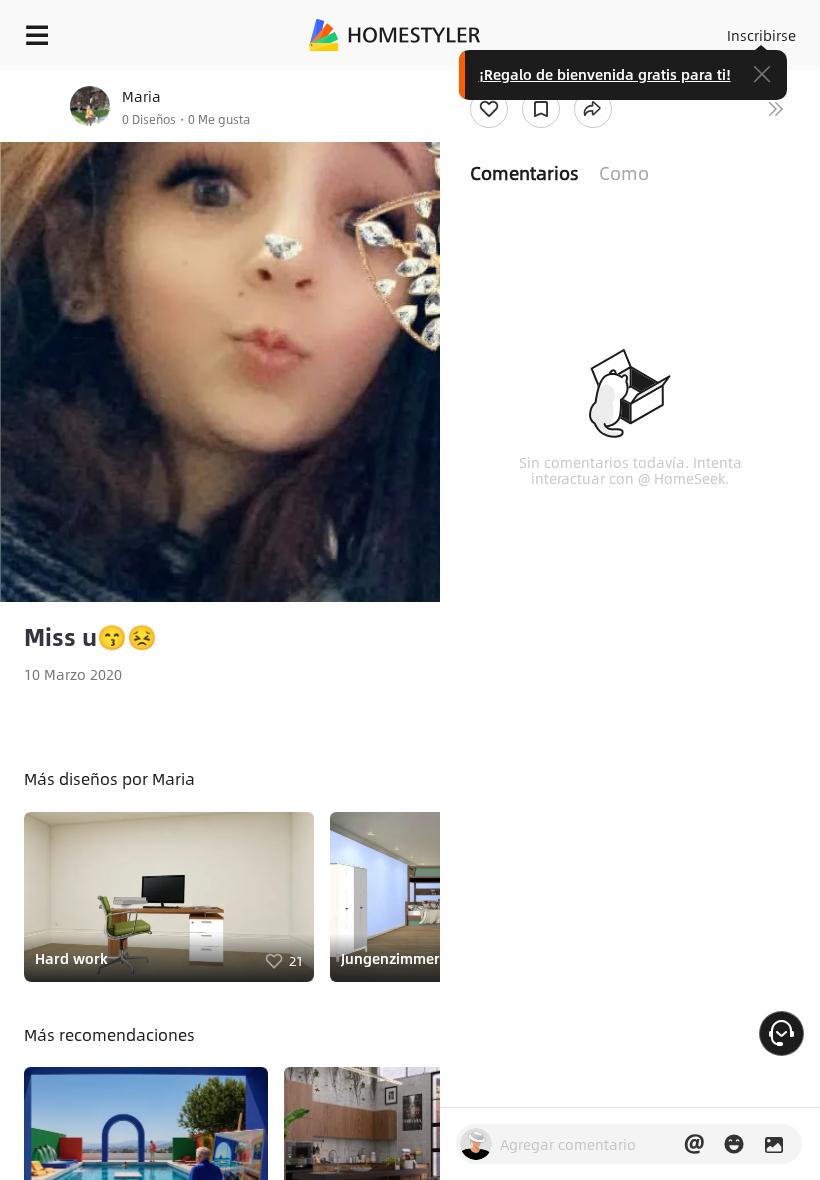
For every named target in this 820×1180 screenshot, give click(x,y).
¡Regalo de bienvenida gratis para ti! (605, 74)
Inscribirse (761, 35)
